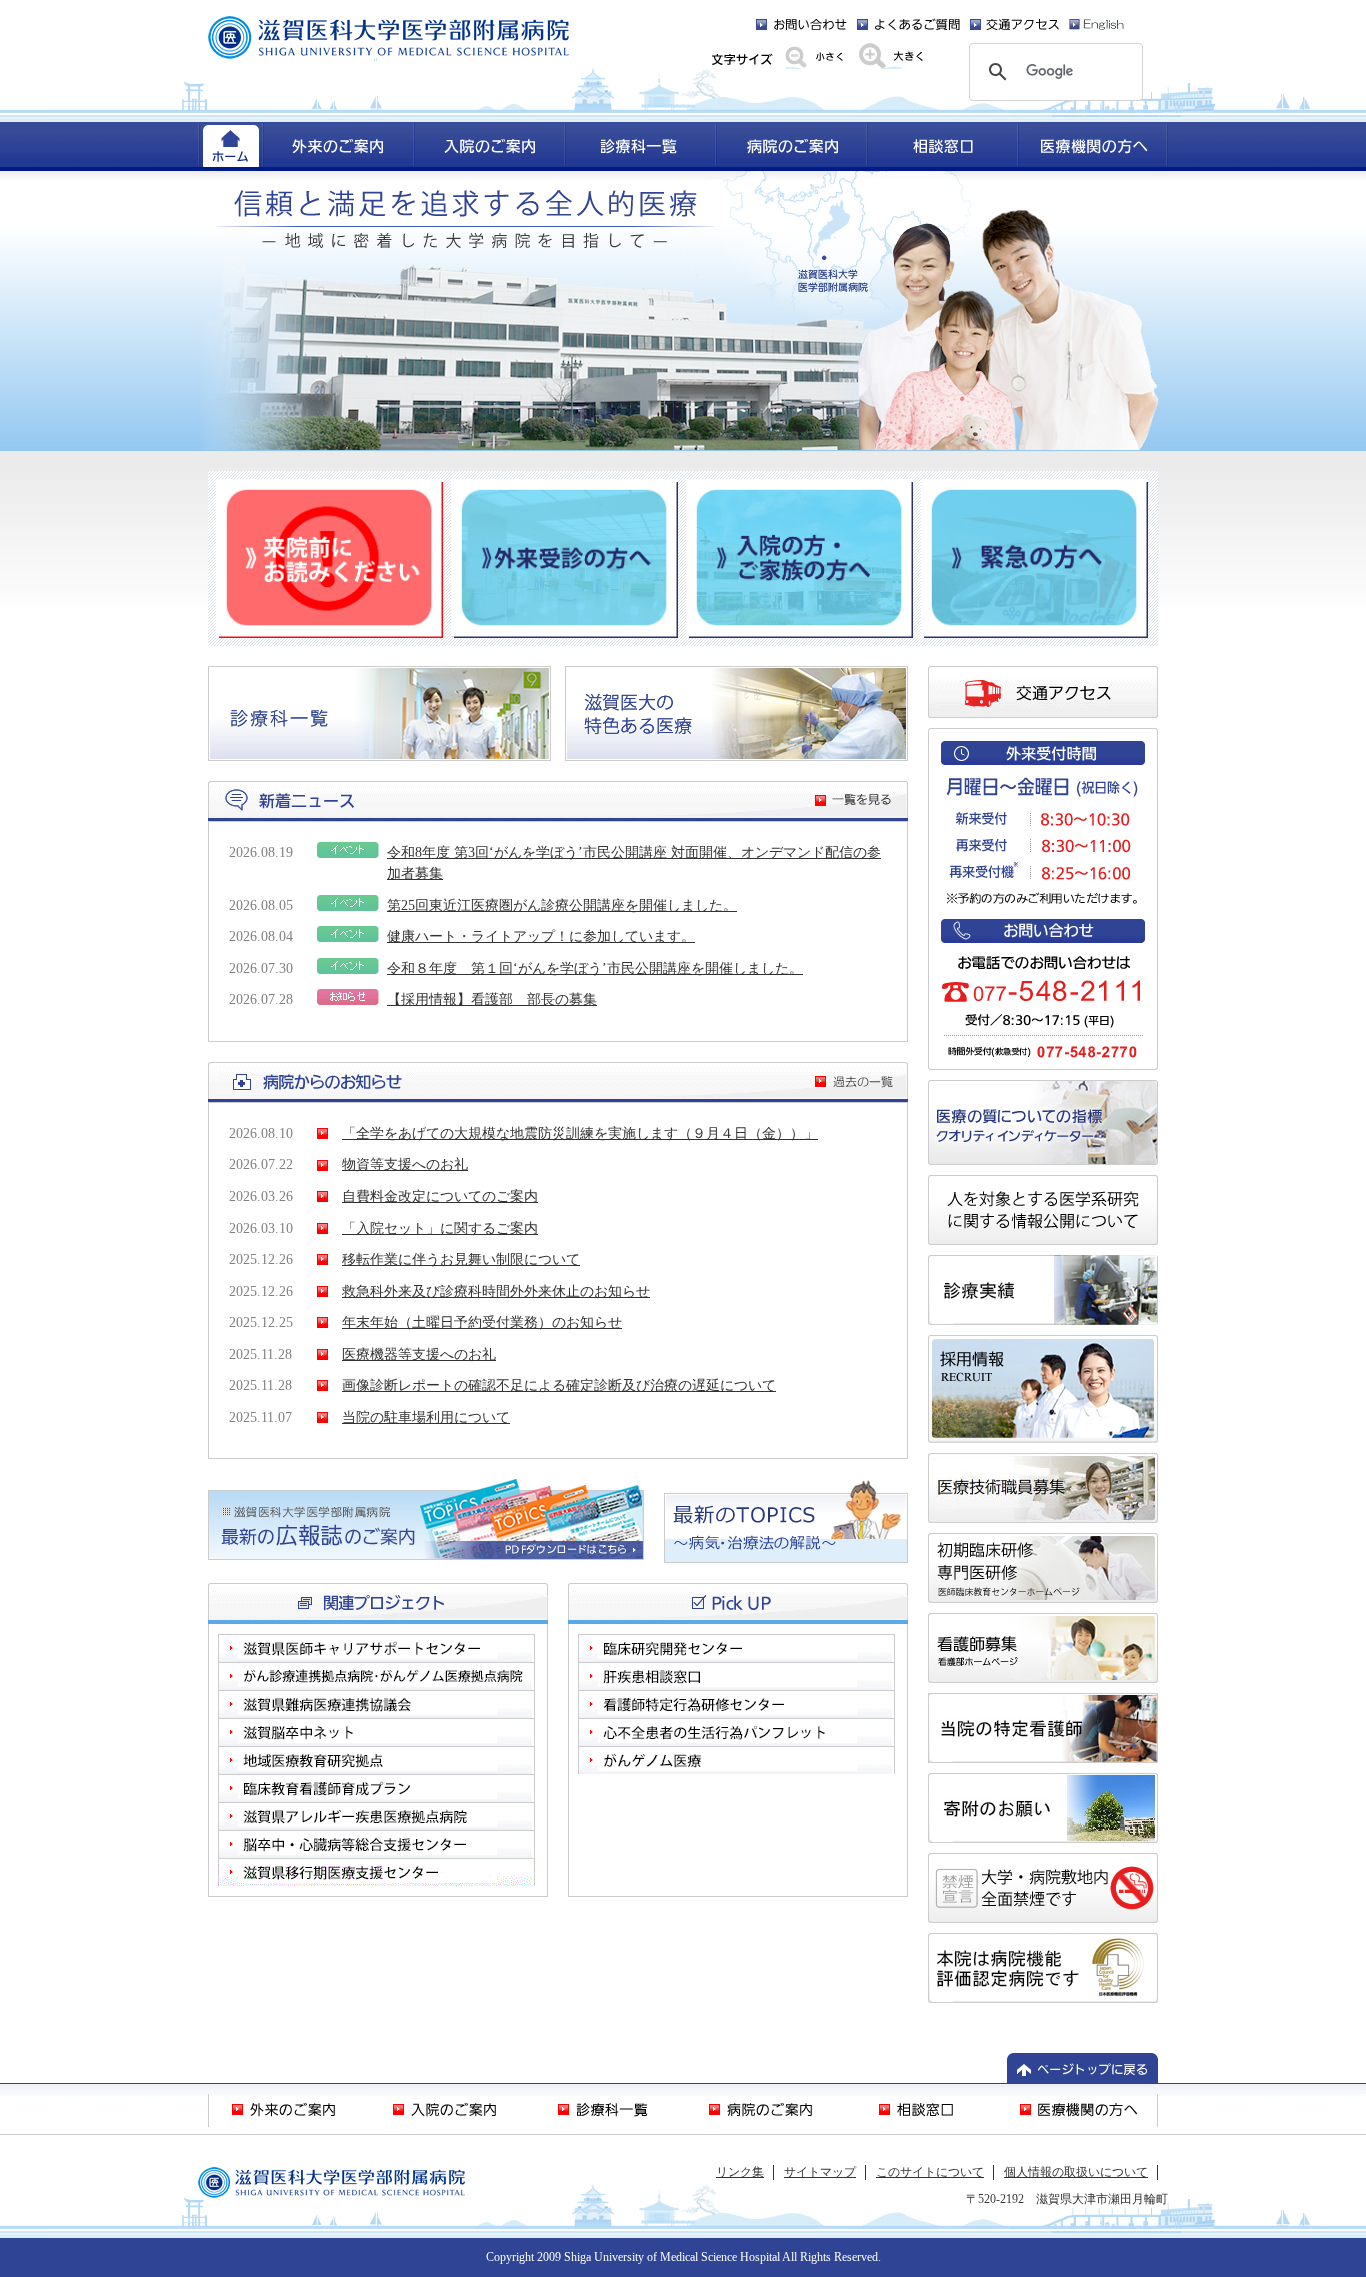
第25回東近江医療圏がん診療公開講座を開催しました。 (562, 905)
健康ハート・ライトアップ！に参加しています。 (541, 936)
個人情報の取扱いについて (1076, 2172)
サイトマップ (820, 2172)
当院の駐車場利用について (426, 1417)
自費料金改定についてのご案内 (440, 1196)
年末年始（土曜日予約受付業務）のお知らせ (482, 1322)
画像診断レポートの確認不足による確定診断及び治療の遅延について (559, 1385)
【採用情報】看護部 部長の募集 (492, 999)
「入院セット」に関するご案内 (440, 1228)
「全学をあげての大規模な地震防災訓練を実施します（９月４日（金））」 (580, 1133)
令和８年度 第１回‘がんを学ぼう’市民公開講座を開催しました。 (595, 968)
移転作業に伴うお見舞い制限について (461, 1259)
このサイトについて (930, 2172)
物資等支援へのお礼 (405, 1164)
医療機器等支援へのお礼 (419, 1354)
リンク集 (740, 2172)
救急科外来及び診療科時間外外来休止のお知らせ (496, 1291)
